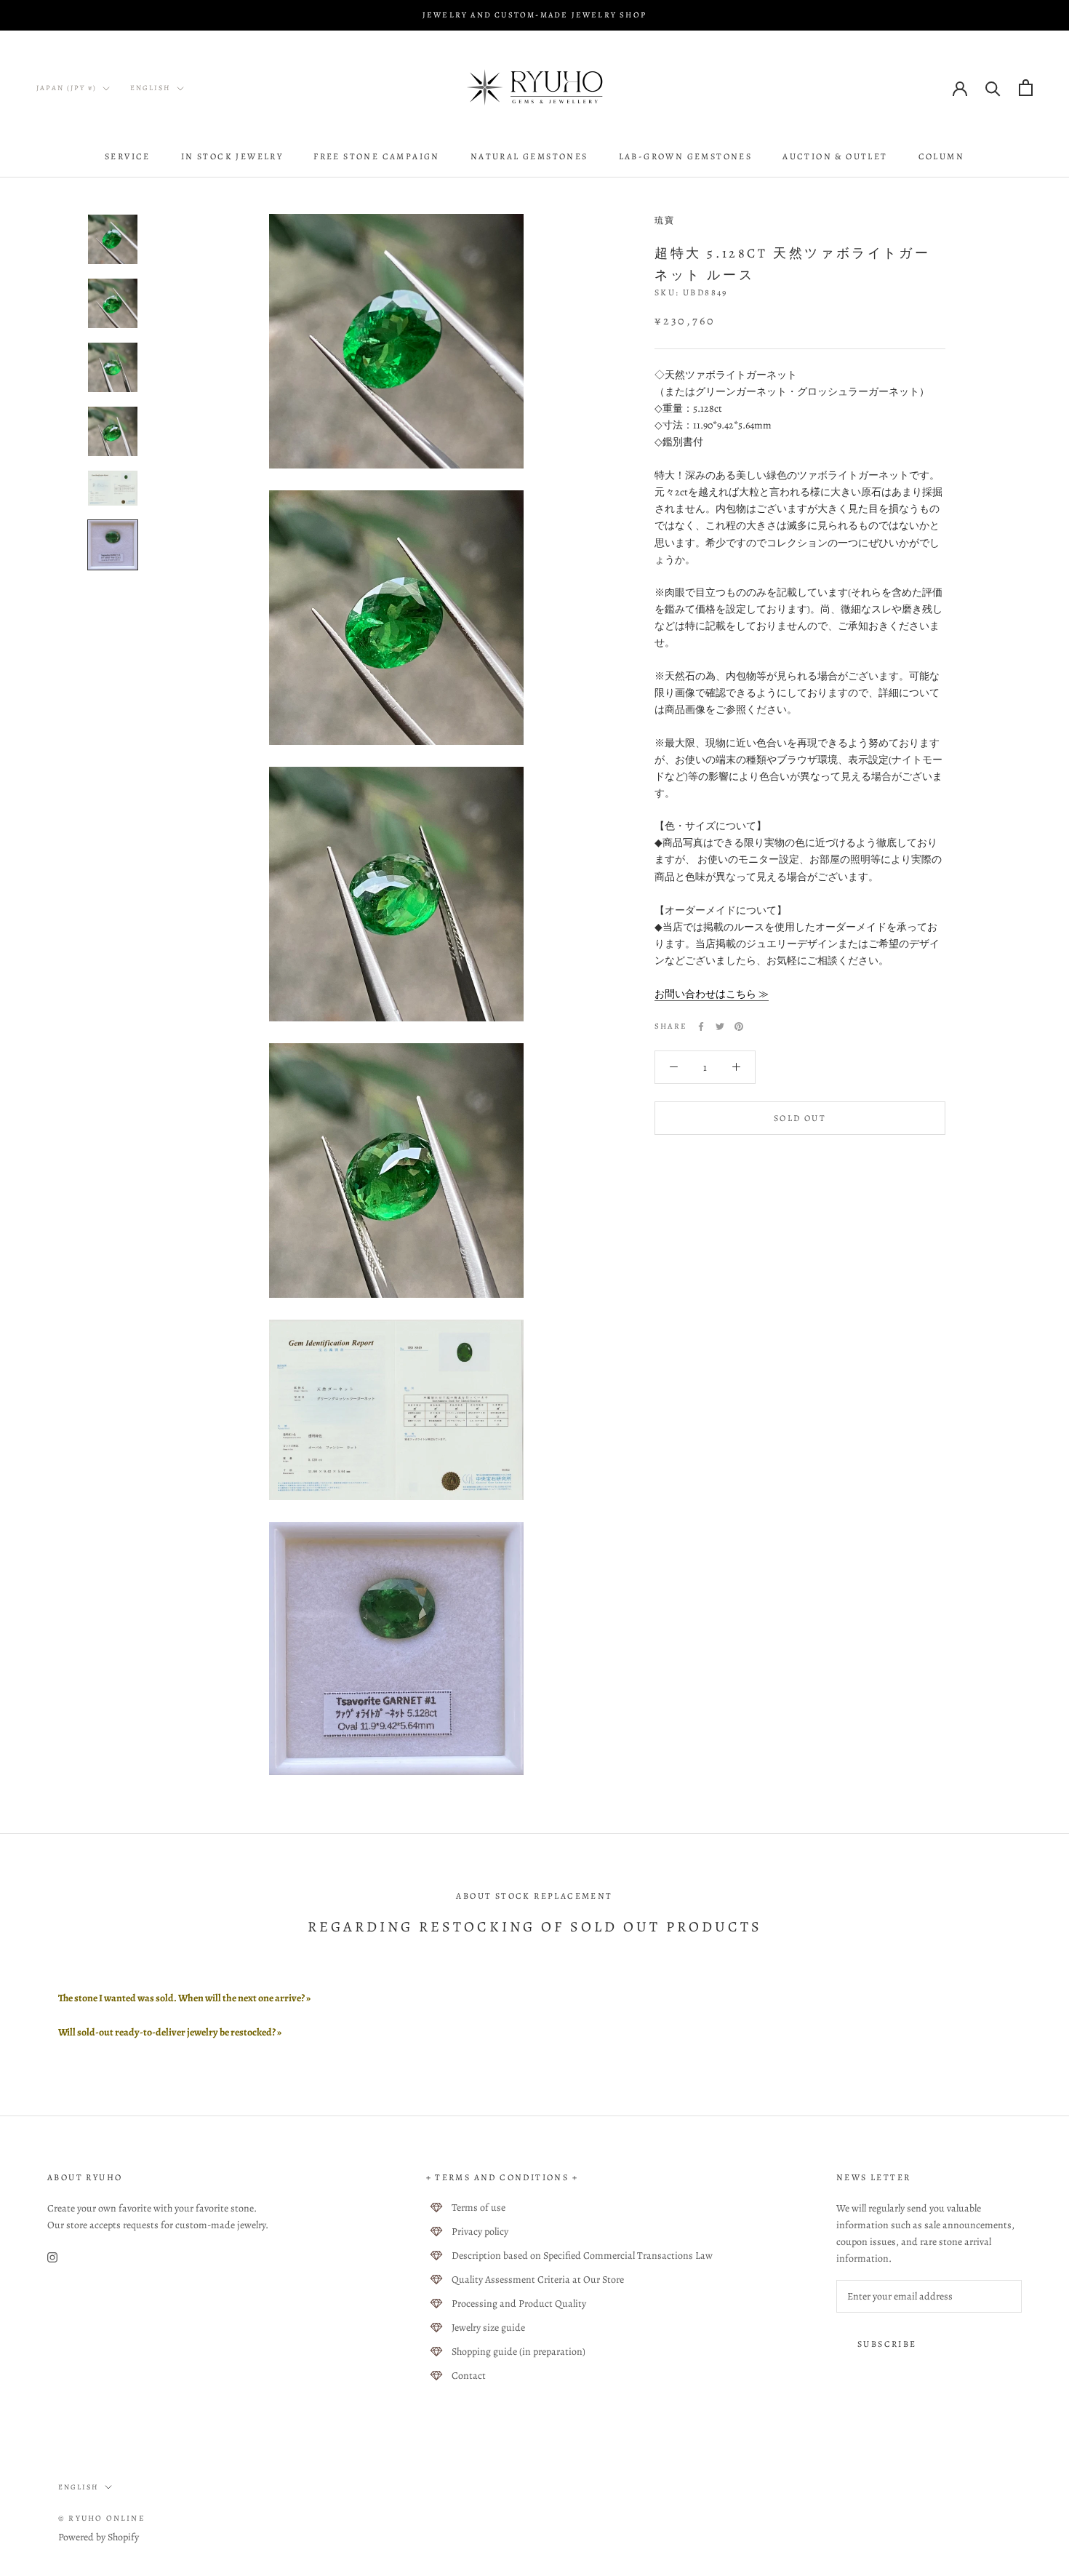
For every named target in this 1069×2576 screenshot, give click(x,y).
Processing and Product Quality (519, 2304)
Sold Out (800, 1117)
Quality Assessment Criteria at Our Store (538, 2280)
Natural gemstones (529, 156)
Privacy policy (480, 2232)
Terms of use (479, 2208)
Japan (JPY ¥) (67, 88)
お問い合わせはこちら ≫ (712, 994)
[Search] (993, 88)
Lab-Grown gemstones (686, 156)
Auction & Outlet (835, 156)
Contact (469, 2376)
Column (941, 156)
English (151, 88)
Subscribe (887, 2344)
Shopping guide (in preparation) (519, 2352)
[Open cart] (1026, 88)
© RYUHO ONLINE (102, 2518)
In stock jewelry (232, 156)
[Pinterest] (739, 1026)
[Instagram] (52, 2256)
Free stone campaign (377, 156)
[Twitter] (720, 1026)
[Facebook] (701, 1026)
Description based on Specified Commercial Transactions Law (582, 2256)
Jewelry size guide (488, 2328)
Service (128, 156)
